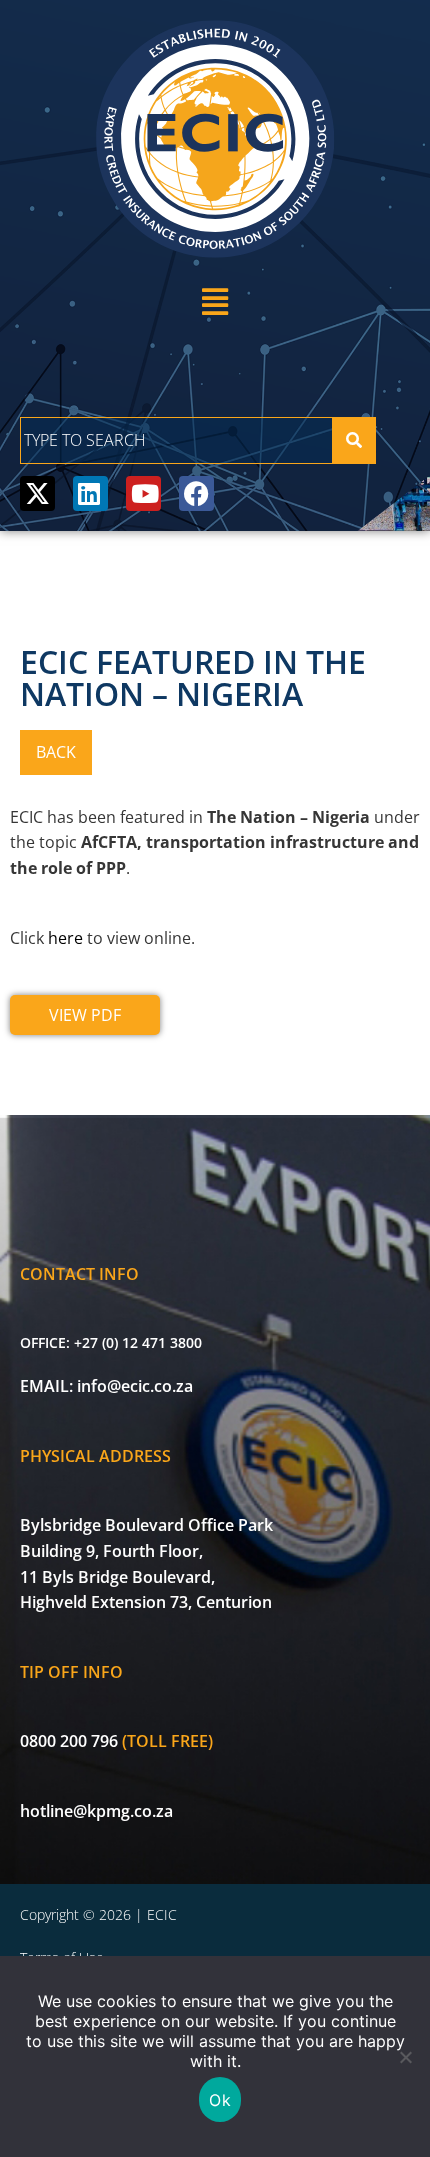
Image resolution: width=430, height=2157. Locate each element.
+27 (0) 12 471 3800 (138, 1342)
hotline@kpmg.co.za (96, 1811)
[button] (215, 301)
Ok (220, 2100)
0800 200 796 (69, 1741)
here (65, 938)
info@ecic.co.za (135, 1386)
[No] (405, 2057)
